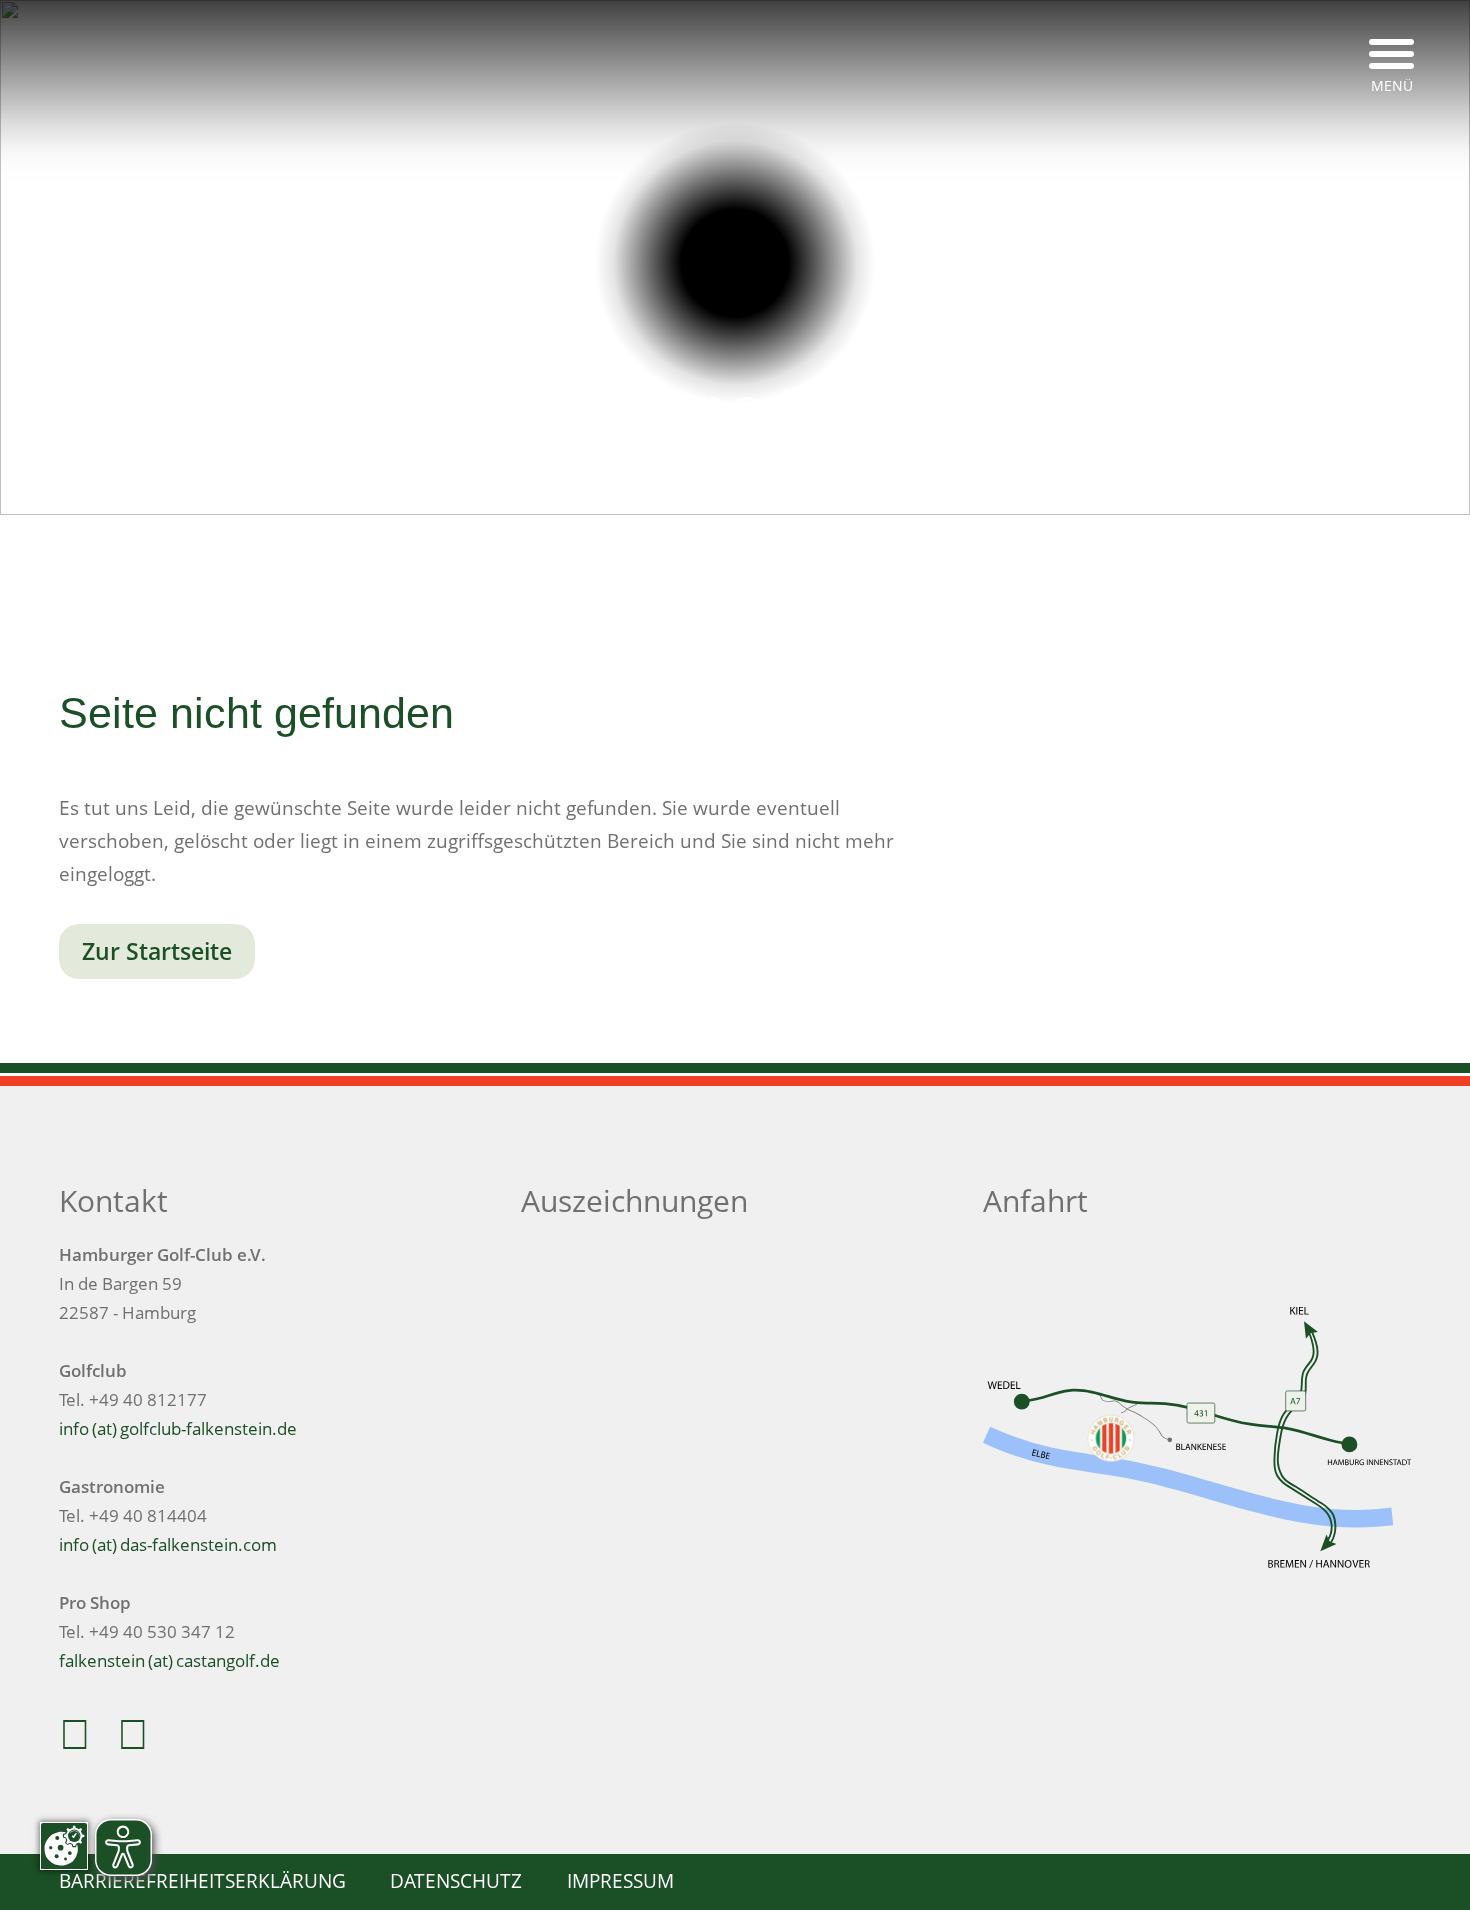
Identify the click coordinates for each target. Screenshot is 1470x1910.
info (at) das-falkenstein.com (168, 1544)
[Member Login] (848, 562)
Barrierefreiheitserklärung (202, 1880)
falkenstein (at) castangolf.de (169, 1660)
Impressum (620, 1880)
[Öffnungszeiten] (773, 562)
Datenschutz (456, 1880)
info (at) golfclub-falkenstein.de (178, 1428)
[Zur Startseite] (735, 263)
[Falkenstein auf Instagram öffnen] (142, 1742)
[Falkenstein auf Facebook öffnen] (84, 1742)
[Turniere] (697, 562)
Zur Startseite (157, 951)
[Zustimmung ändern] (64, 1846)
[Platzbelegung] (622, 562)
